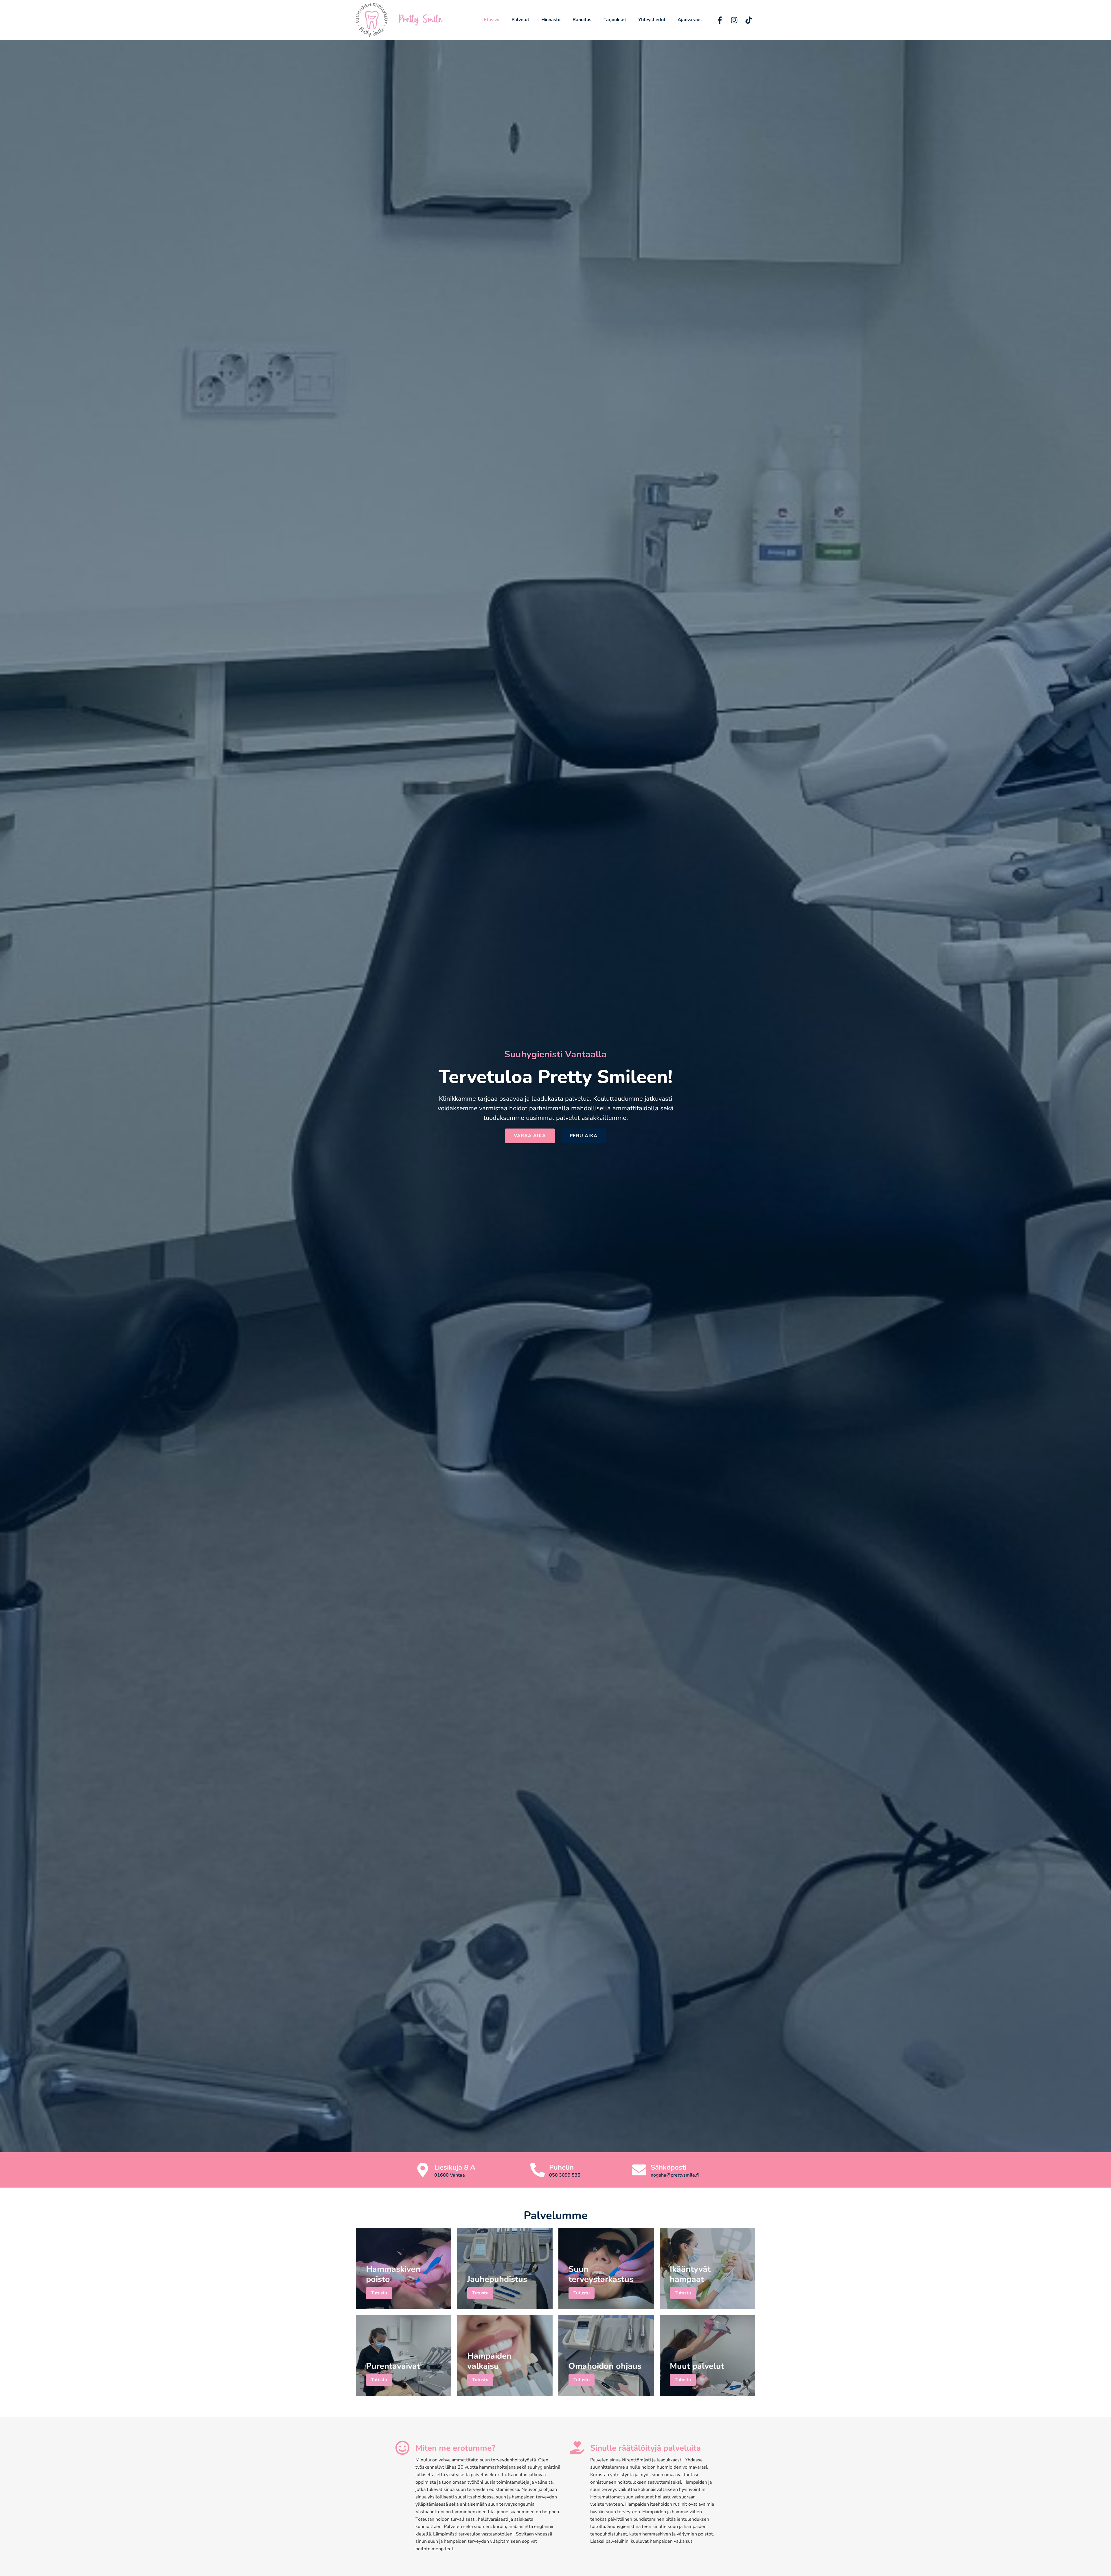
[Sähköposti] (639, 2170)
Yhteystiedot (652, 20)
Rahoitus (582, 20)
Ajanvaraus (690, 20)
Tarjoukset (615, 20)
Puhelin (561, 2167)
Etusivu (492, 20)
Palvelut (520, 20)
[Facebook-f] (720, 20)
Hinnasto (551, 20)
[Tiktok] (749, 20)
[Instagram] (734, 20)
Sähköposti (669, 2167)
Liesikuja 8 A (455, 2167)
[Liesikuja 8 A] (423, 2170)
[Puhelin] (538, 2170)
